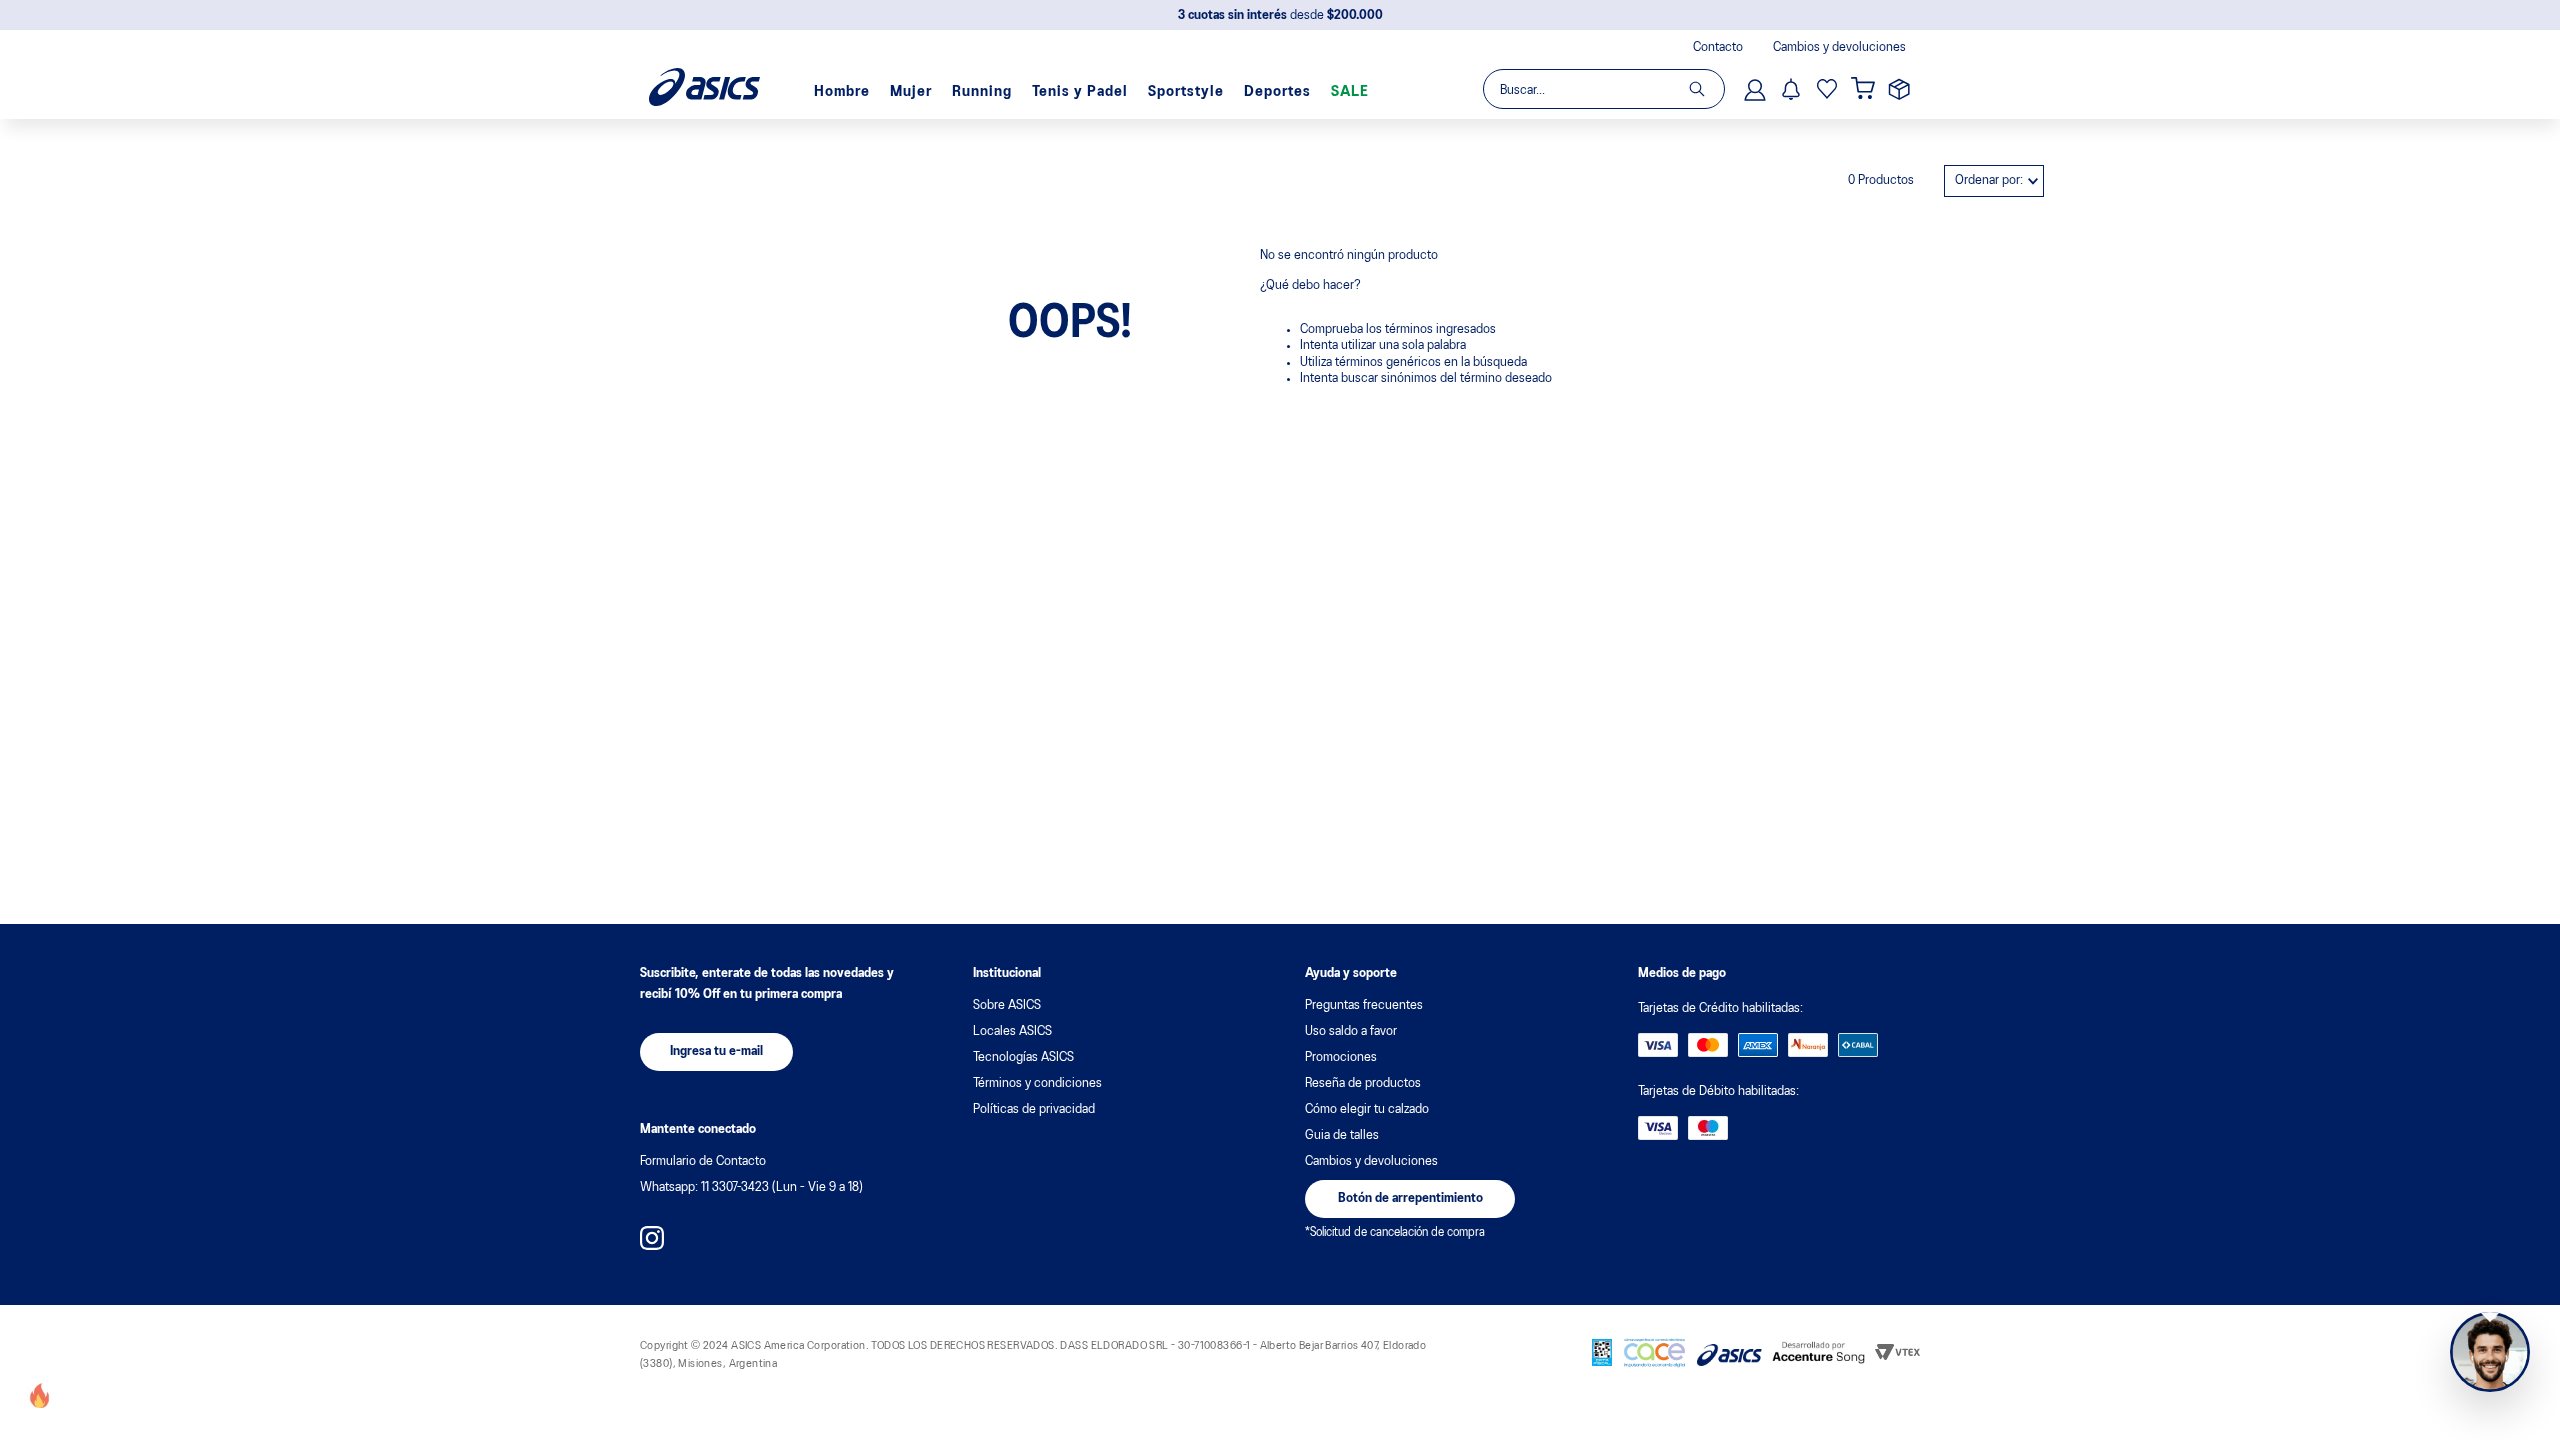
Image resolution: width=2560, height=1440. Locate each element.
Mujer (911, 92)
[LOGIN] (1757, 89)
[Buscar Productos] (1706, 89)
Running (982, 92)
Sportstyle (1186, 92)
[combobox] (1603, 89)
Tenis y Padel (1080, 92)
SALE (1350, 92)
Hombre (842, 92)
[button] (716, 1052)
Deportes (1277, 92)
